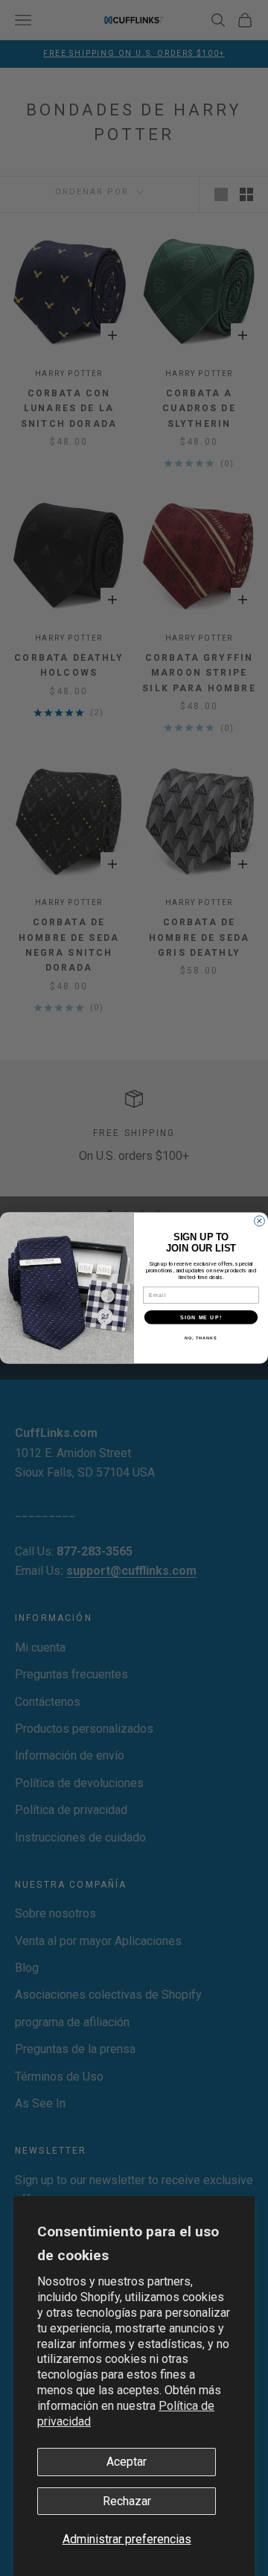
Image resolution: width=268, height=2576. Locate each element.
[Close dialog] (260, 1221)
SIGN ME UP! (201, 1317)
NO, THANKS (201, 1337)
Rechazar (127, 2501)
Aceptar (127, 2462)
